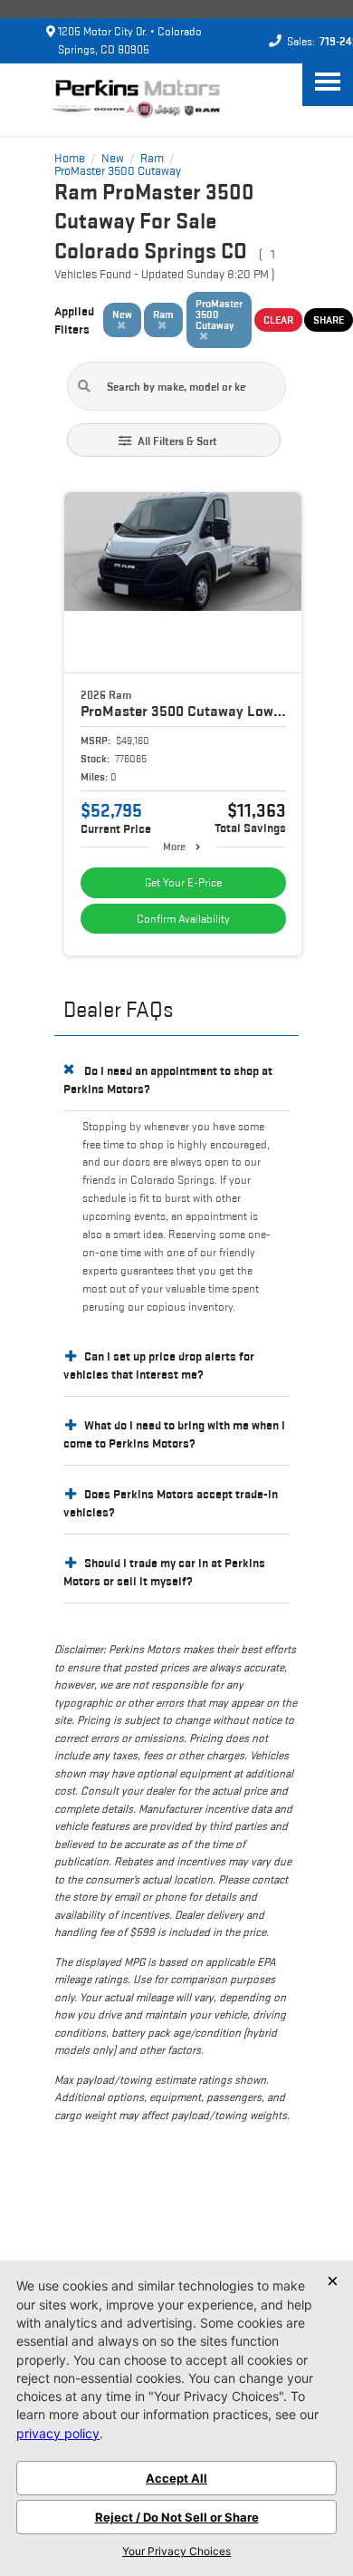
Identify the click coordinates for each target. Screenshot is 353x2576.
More (174, 846)
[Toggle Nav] (328, 81)
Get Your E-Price (183, 882)
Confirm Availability (183, 919)
